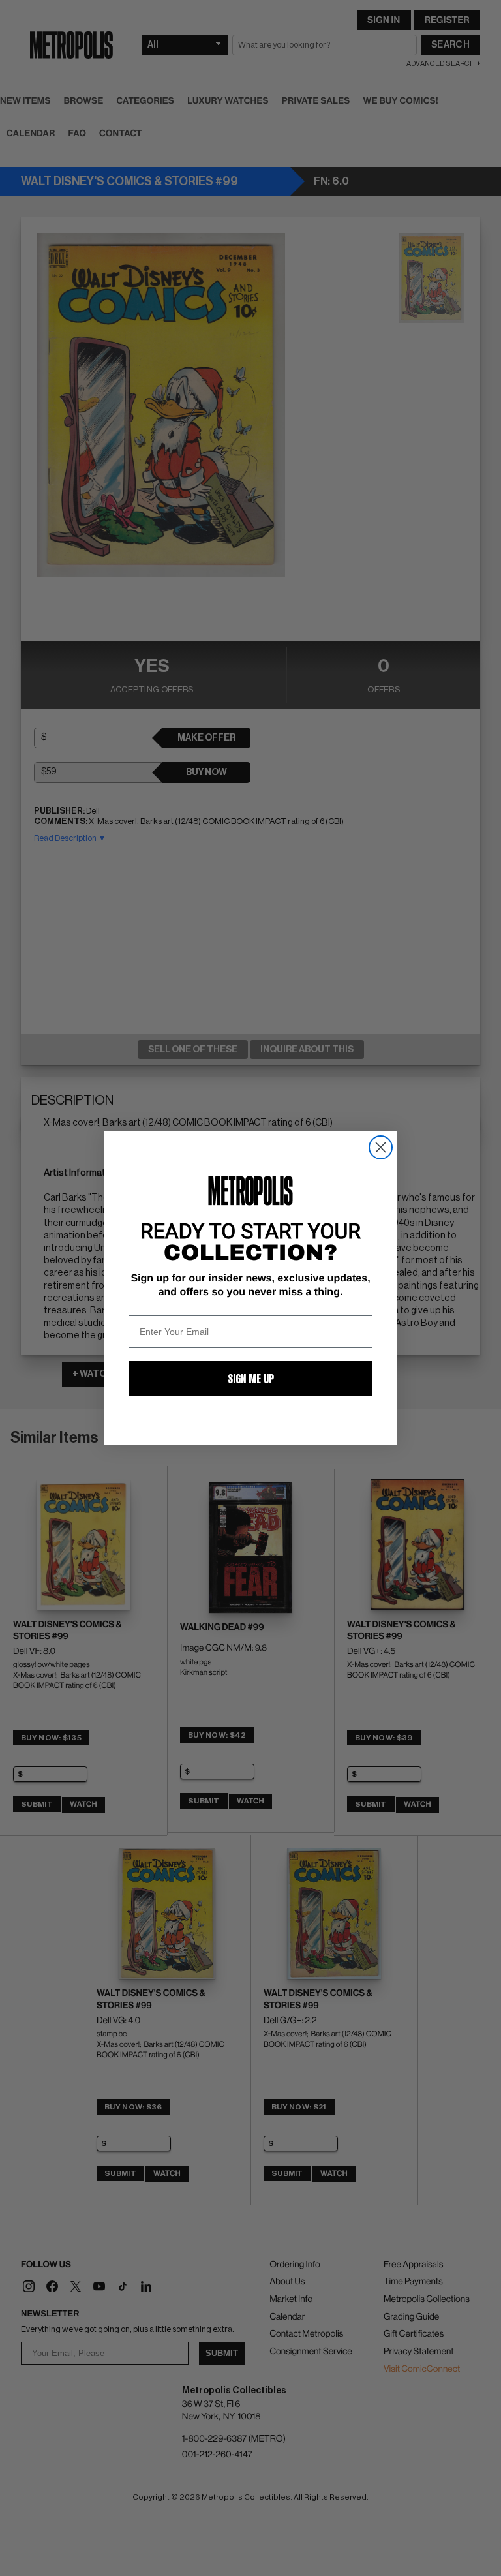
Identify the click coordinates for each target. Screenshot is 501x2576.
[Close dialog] (381, 1147)
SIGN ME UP (251, 1379)
